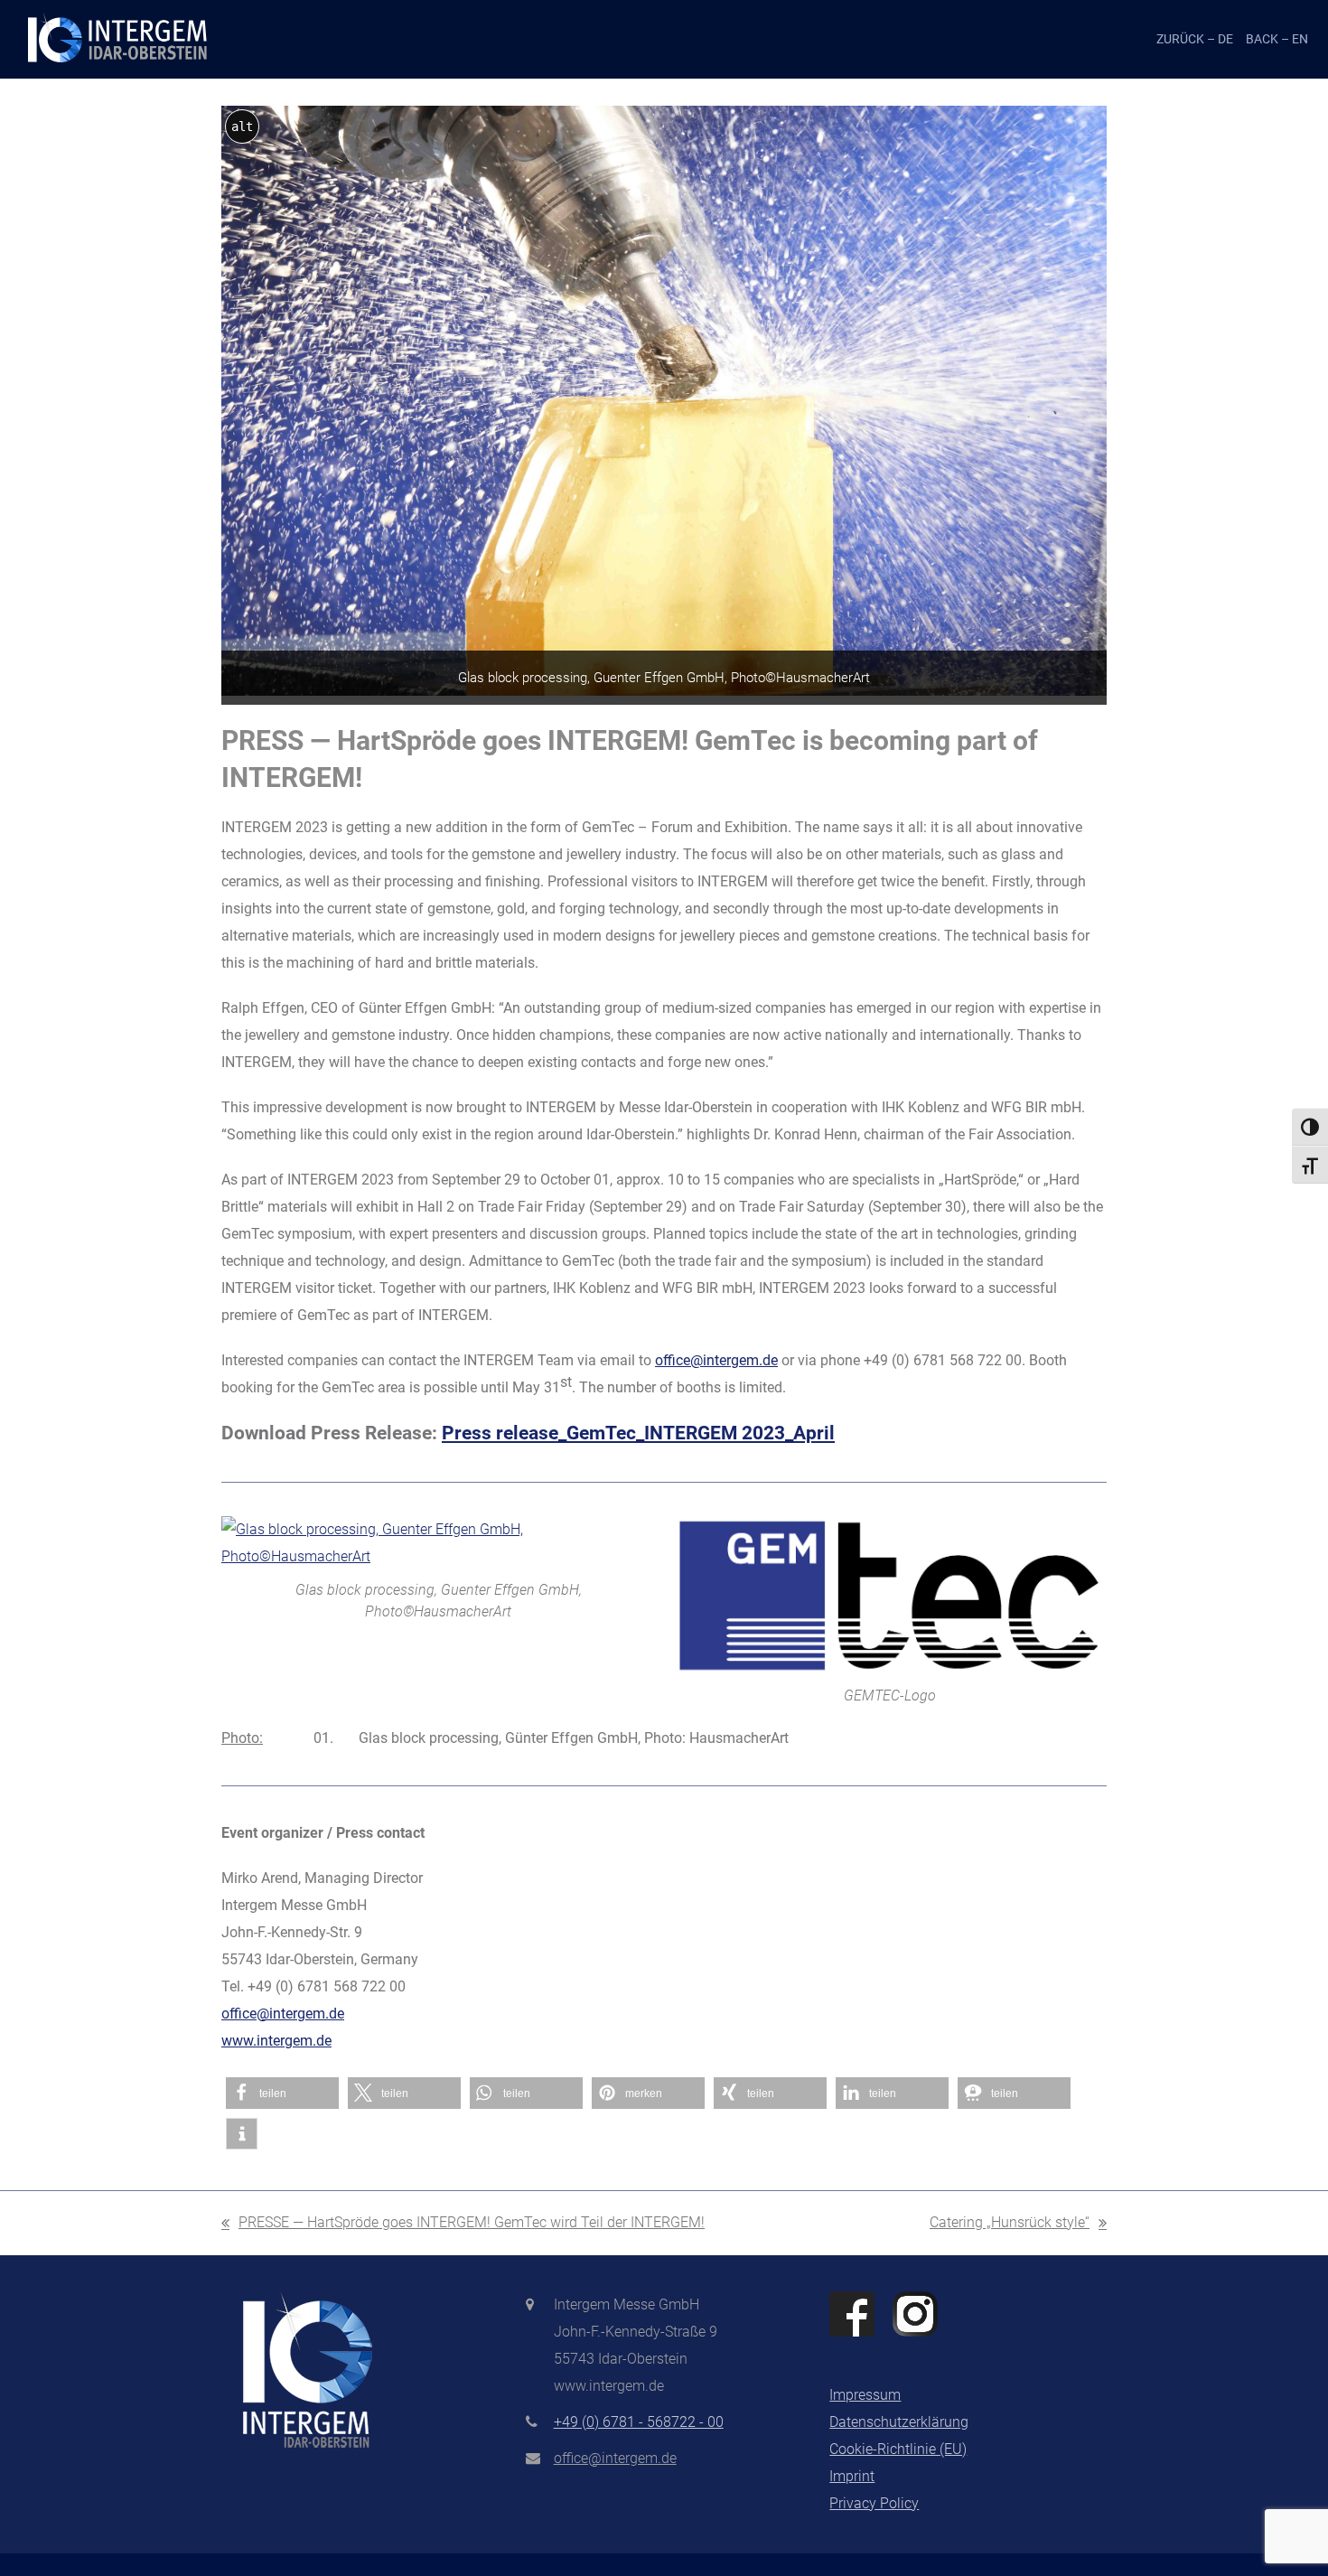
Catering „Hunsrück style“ (1010, 2225)
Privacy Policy (874, 2503)
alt (242, 126)
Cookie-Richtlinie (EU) (898, 2449)
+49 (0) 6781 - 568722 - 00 (639, 2422)
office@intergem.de (716, 1360)
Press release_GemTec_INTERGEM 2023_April (638, 1433)
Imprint (852, 2476)
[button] (282, 2093)
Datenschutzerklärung (899, 2422)
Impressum (865, 2395)
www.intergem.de (276, 2041)
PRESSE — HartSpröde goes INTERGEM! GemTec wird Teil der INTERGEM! (463, 2225)
